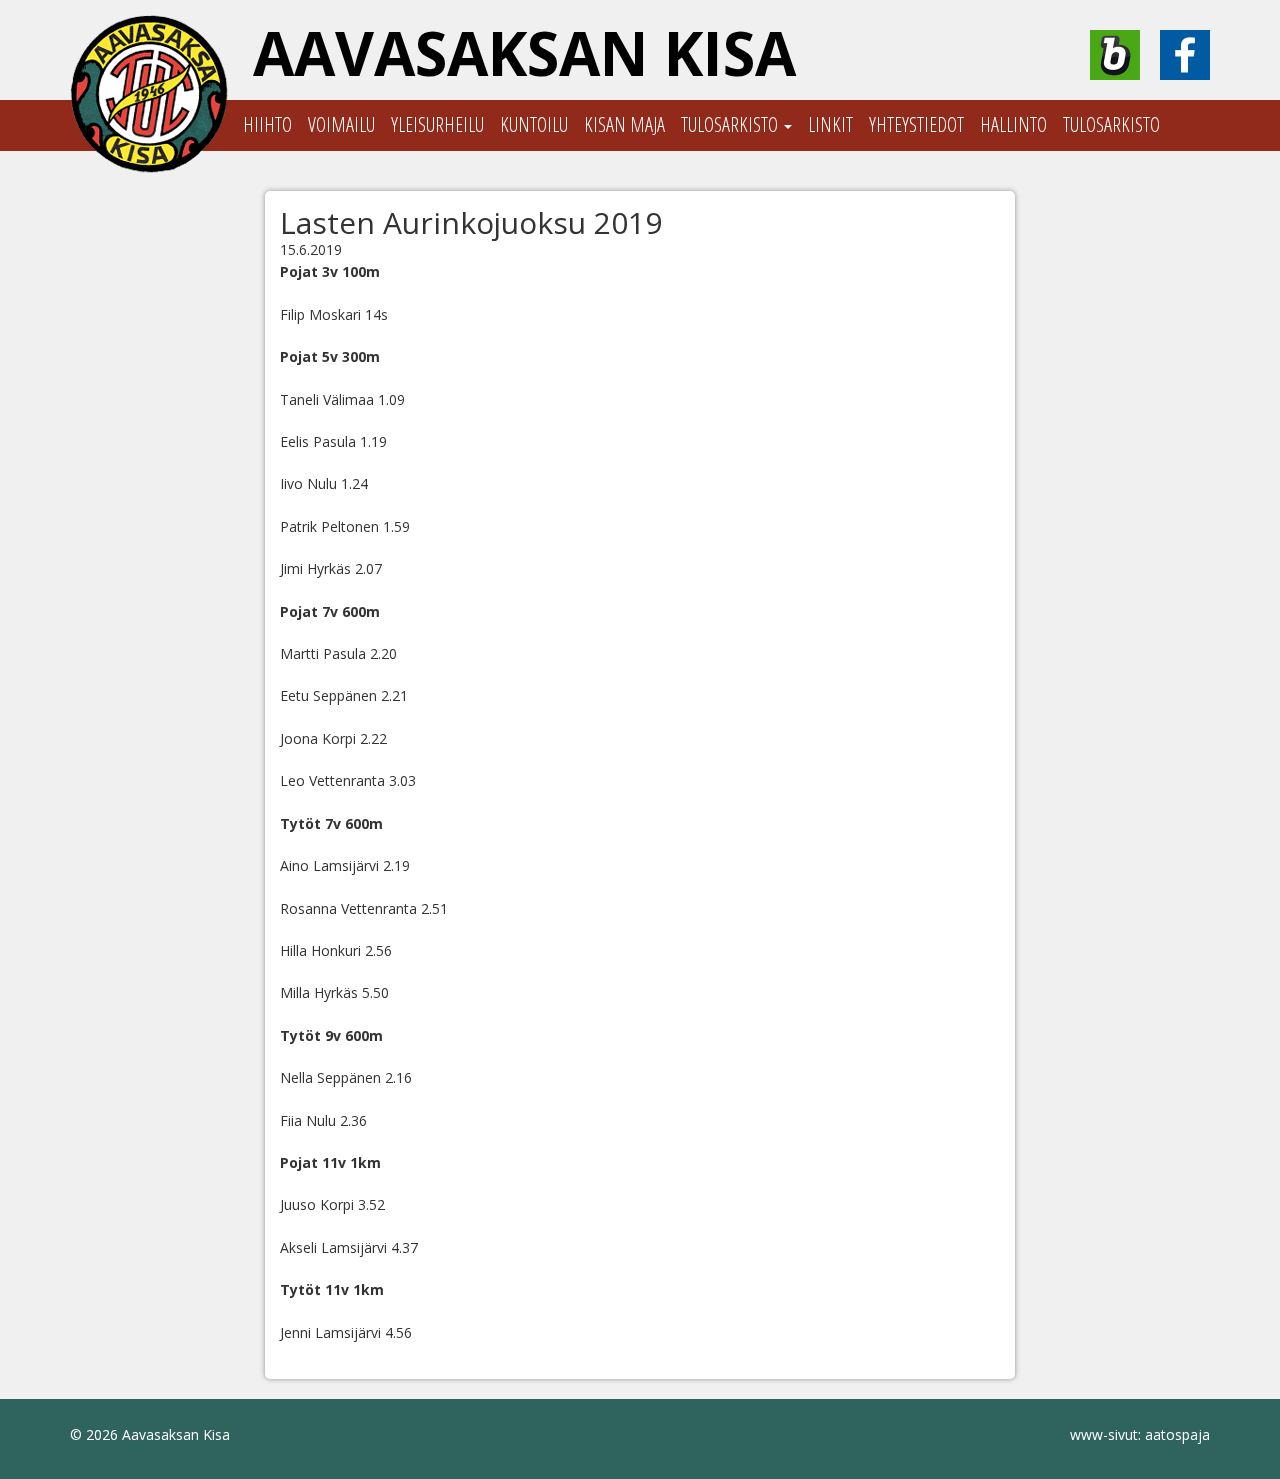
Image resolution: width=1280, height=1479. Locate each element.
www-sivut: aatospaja (1140, 1434)
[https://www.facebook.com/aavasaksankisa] (1185, 55)
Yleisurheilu (437, 124)
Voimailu (341, 124)
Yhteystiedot (916, 124)
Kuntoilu (534, 124)
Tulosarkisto (731, 124)
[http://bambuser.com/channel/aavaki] (1115, 55)
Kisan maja (624, 124)
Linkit (830, 124)
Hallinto (1013, 124)
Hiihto (267, 124)
